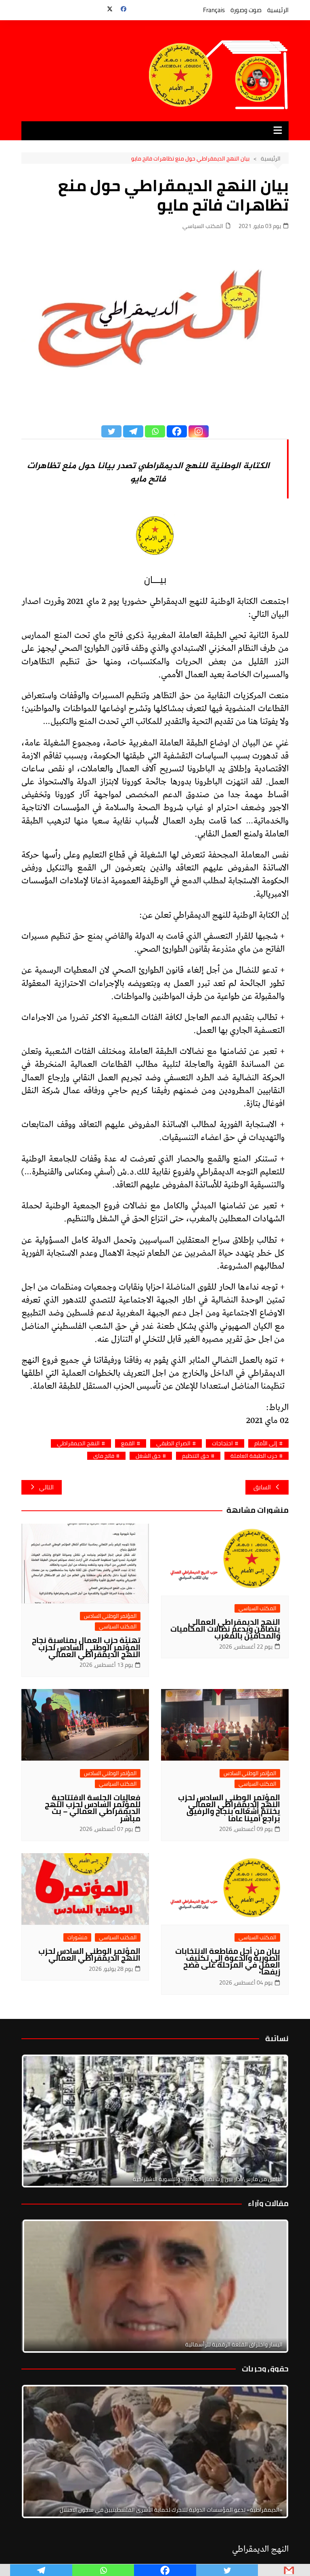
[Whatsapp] (155, 431)
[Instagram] (199, 431)
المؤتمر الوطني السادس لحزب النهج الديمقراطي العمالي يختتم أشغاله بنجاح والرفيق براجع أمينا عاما (229, 1808)
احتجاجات (222, 1443)
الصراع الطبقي (173, 1443)
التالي (46, 1487)
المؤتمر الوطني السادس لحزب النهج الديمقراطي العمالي (89, 1954)
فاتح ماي (104, 1456)
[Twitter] (111, 431)
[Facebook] (177, 431)
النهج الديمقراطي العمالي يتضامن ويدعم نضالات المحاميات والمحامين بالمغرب (225, 1629)
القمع (128, 1443)
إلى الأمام (266, 1443)
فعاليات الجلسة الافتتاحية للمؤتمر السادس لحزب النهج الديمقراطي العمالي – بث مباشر (93, 1808)
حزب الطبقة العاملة (254, 1456)
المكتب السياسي (203, 226)
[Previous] (38, 2286)
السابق (262, 1487)
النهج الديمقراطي (78, 1443)
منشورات (77, 1937)
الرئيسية (278, 10)
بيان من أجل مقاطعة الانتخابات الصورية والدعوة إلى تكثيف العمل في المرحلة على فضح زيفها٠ (228, 1961)
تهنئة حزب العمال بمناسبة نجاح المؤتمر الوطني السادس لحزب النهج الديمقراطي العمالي (86, 1647)
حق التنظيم (196, 1456)
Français (214, 10)
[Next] (272, 2121)
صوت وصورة (246, 10)
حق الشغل (148, 1456)
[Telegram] (133, 431)
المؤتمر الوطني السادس (110, 1616)
